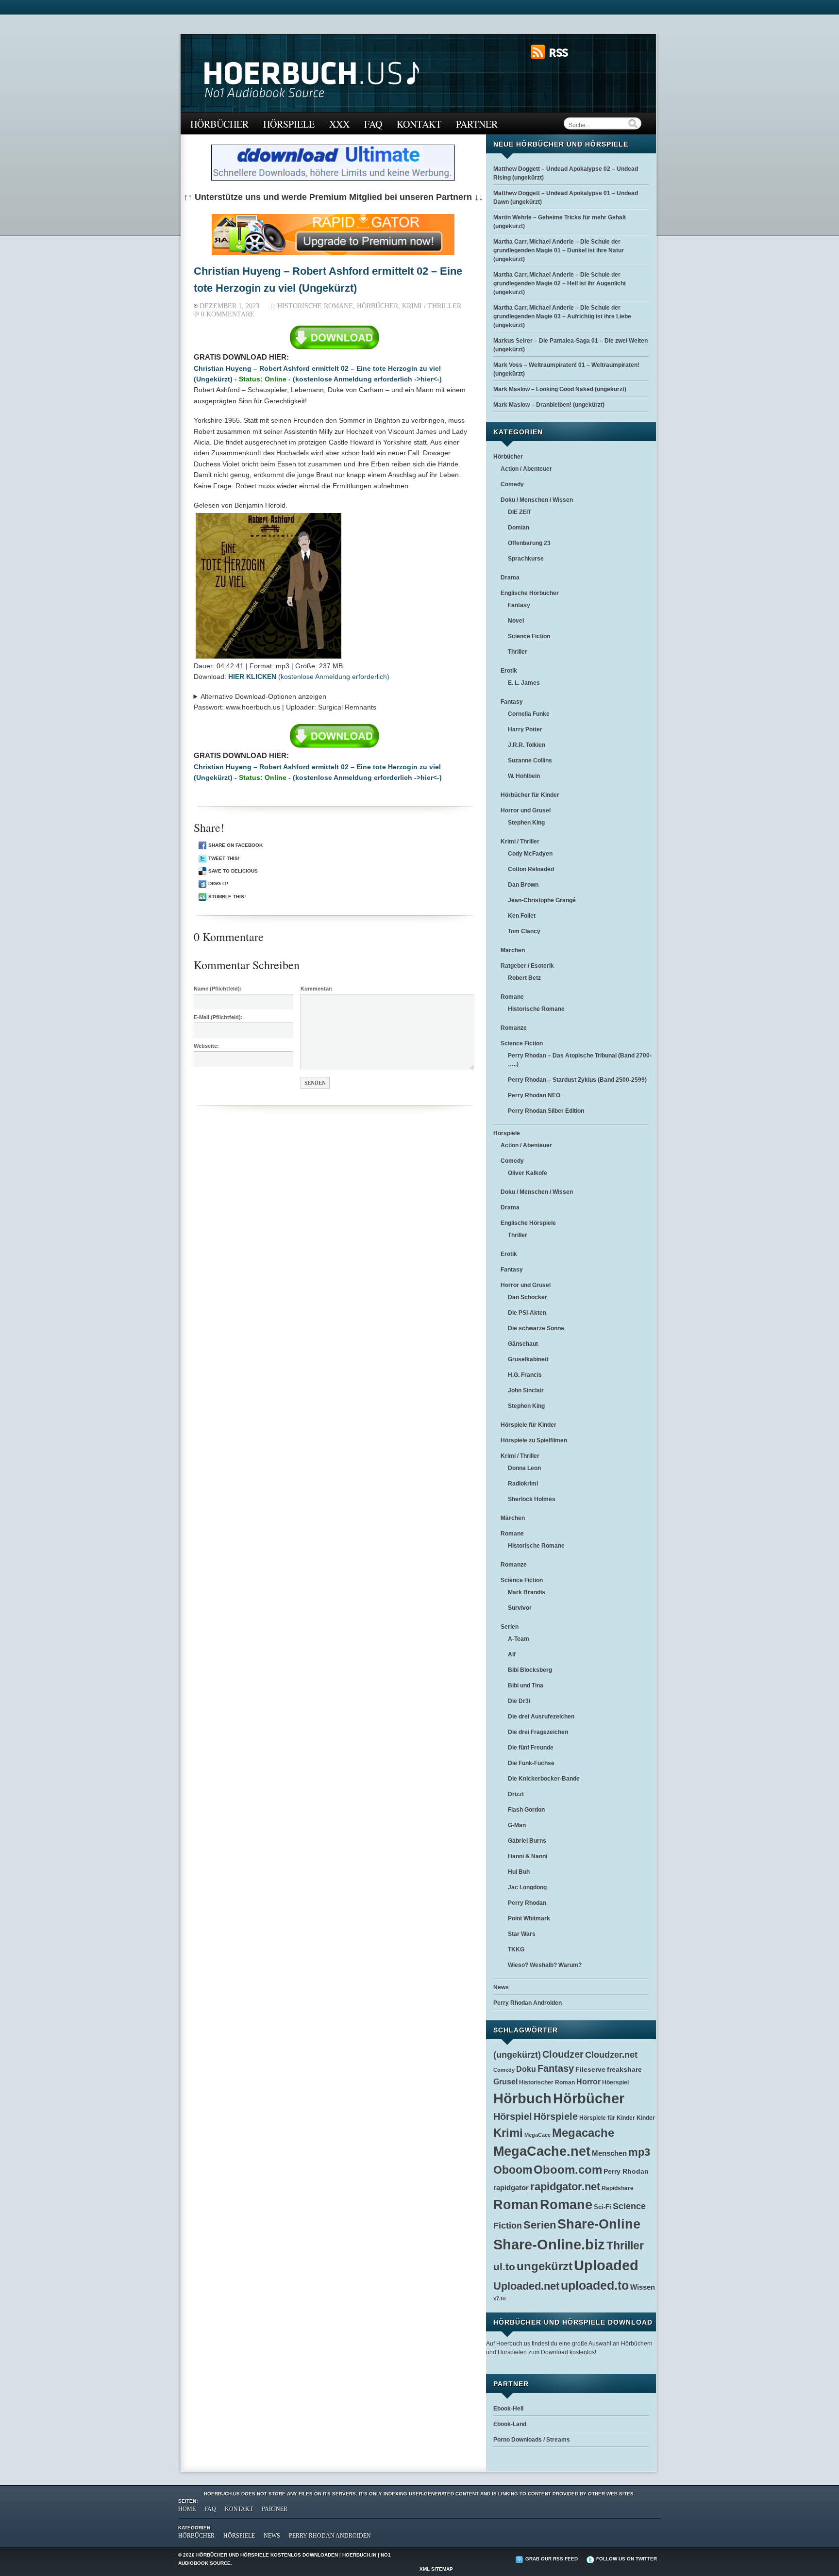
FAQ (373, 124)
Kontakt (419, 124)
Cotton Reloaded (531, 869)
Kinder (646, 2118)
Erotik (509, 671)
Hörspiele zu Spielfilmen (534, 1440)
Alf (512, 1654)
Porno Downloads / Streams (532, 2440)
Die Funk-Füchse (531, 1763)
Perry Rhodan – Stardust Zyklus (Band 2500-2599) (577, 1080)
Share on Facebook (235, 845)
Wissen (643, 2287)
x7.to (500, 2298)
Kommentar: (317, 989)
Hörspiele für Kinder (529, 1425)
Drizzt (516, 1794)
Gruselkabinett (528, 1359)
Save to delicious (233, 871)
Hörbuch (522, 2098)
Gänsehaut (523, 1344)
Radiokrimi (523, 1484)
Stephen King (526, 823)
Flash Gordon (526, 1810)
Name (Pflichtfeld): (218, 989)
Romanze (514, 1028)
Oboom (513, 2170)
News (501, 1987)
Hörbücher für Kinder (530, 795)
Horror (588, 2081)
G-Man (517, 1825)
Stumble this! (227, 897)
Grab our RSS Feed (552, 2559)
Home (187, 2509)
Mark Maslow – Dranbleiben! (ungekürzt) (549, 405)
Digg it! (218, 883)
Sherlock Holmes (532, 1499)
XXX (339, 124)
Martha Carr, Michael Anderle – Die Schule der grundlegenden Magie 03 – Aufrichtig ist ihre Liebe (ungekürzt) (562, 316)
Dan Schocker (528, 1297)
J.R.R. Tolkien (527, 745)
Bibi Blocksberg (530, 1670)
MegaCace (537, 2135)
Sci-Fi (603, 2207)
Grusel (505, 2082)
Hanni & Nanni (528, 1856)
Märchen (513, 950)
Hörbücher (219, 124)
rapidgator (511, 2188)
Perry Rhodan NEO (534, 1095)
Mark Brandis (527, 1592)
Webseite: (206, 1046)
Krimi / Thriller (432, 306)
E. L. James (524, 683)
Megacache (583, 2133)
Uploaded (606, 2265)
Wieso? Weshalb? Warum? (545, 1965)
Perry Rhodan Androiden (528, 2003)
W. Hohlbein (524, 776)
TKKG (516, 1949)
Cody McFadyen (530, 854)
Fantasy (519, 605)
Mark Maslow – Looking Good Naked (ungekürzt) (560, 389)
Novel (516, 621)
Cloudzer (563, 2054)
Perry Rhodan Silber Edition (546, 1111)
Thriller (518, 652)
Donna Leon (524, 1468)
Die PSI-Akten (527, 1313)
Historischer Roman (547, 2082)
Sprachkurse (526, 559)
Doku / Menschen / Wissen (537, 500)
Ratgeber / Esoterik (527, 966)
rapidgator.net (565, 2187)
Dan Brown (523, 885)
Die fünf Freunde (531, 1748)
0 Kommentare (228, 314)
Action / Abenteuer (526, 469)
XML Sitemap (436, 2569)
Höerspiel (615, 2082)
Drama (510, 578)
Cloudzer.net (611, 2055)
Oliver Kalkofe (528, 1173)
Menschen (609, 2153)
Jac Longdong (527, 1887)
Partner (477, 124)
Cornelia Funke (529, 714)
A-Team (519, 1639)
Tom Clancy (524, 931)
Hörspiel (513, 2116)
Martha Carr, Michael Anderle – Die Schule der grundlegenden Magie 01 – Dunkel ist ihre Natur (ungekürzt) (559, 250)
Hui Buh (519, 1872)
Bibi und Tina (526, 1685)
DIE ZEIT (520, 512)
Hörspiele (289, 124)
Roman (516, 2205)
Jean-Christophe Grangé (542, 900)
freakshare (624, 2069)
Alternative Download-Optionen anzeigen (263, 696)
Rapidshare (618, 2188)
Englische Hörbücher (530, 593)
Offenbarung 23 (529, 543)
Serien (510, 1627)
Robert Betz (524, 978)
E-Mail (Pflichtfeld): (218, 1017)
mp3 (639, 2152)
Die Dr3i (519, 1701)
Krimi (508, 2133)
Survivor (520, 1608)
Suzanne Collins (530, 760)
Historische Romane (315, 306)
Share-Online (599, 2224)
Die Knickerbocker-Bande (544, 1779)
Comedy (512, 484)
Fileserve (590, 2070)
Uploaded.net (526, 2286)
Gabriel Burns (527, 1841)
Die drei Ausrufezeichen (541, 1717)
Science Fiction (529, 636)
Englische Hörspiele (528, 1223)
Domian (519, 528)
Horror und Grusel (526, 810)
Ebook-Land (510, 2424)
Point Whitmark (529, 1918)
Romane (512, 997)
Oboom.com (568, 2170)
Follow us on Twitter (627, 2559)
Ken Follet (522, 916)
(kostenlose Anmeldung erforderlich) (309, 677)
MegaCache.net (542, 2151)
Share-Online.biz (549, 2245)
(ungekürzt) (517, 2055)
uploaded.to (595, 2285)
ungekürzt (545, 2266)
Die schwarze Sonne (536, 1328)
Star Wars (522, 1934)
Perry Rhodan (527, 1903)
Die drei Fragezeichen (538, 1732)
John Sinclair (526, 1390)
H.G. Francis (525, 1375)
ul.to (504, 2267)
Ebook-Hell (508, 2409)
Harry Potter (525, 729)
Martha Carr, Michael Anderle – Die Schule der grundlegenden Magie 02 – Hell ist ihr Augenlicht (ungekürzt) (560, 283)
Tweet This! (224, 858)
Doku (526, 2069)
